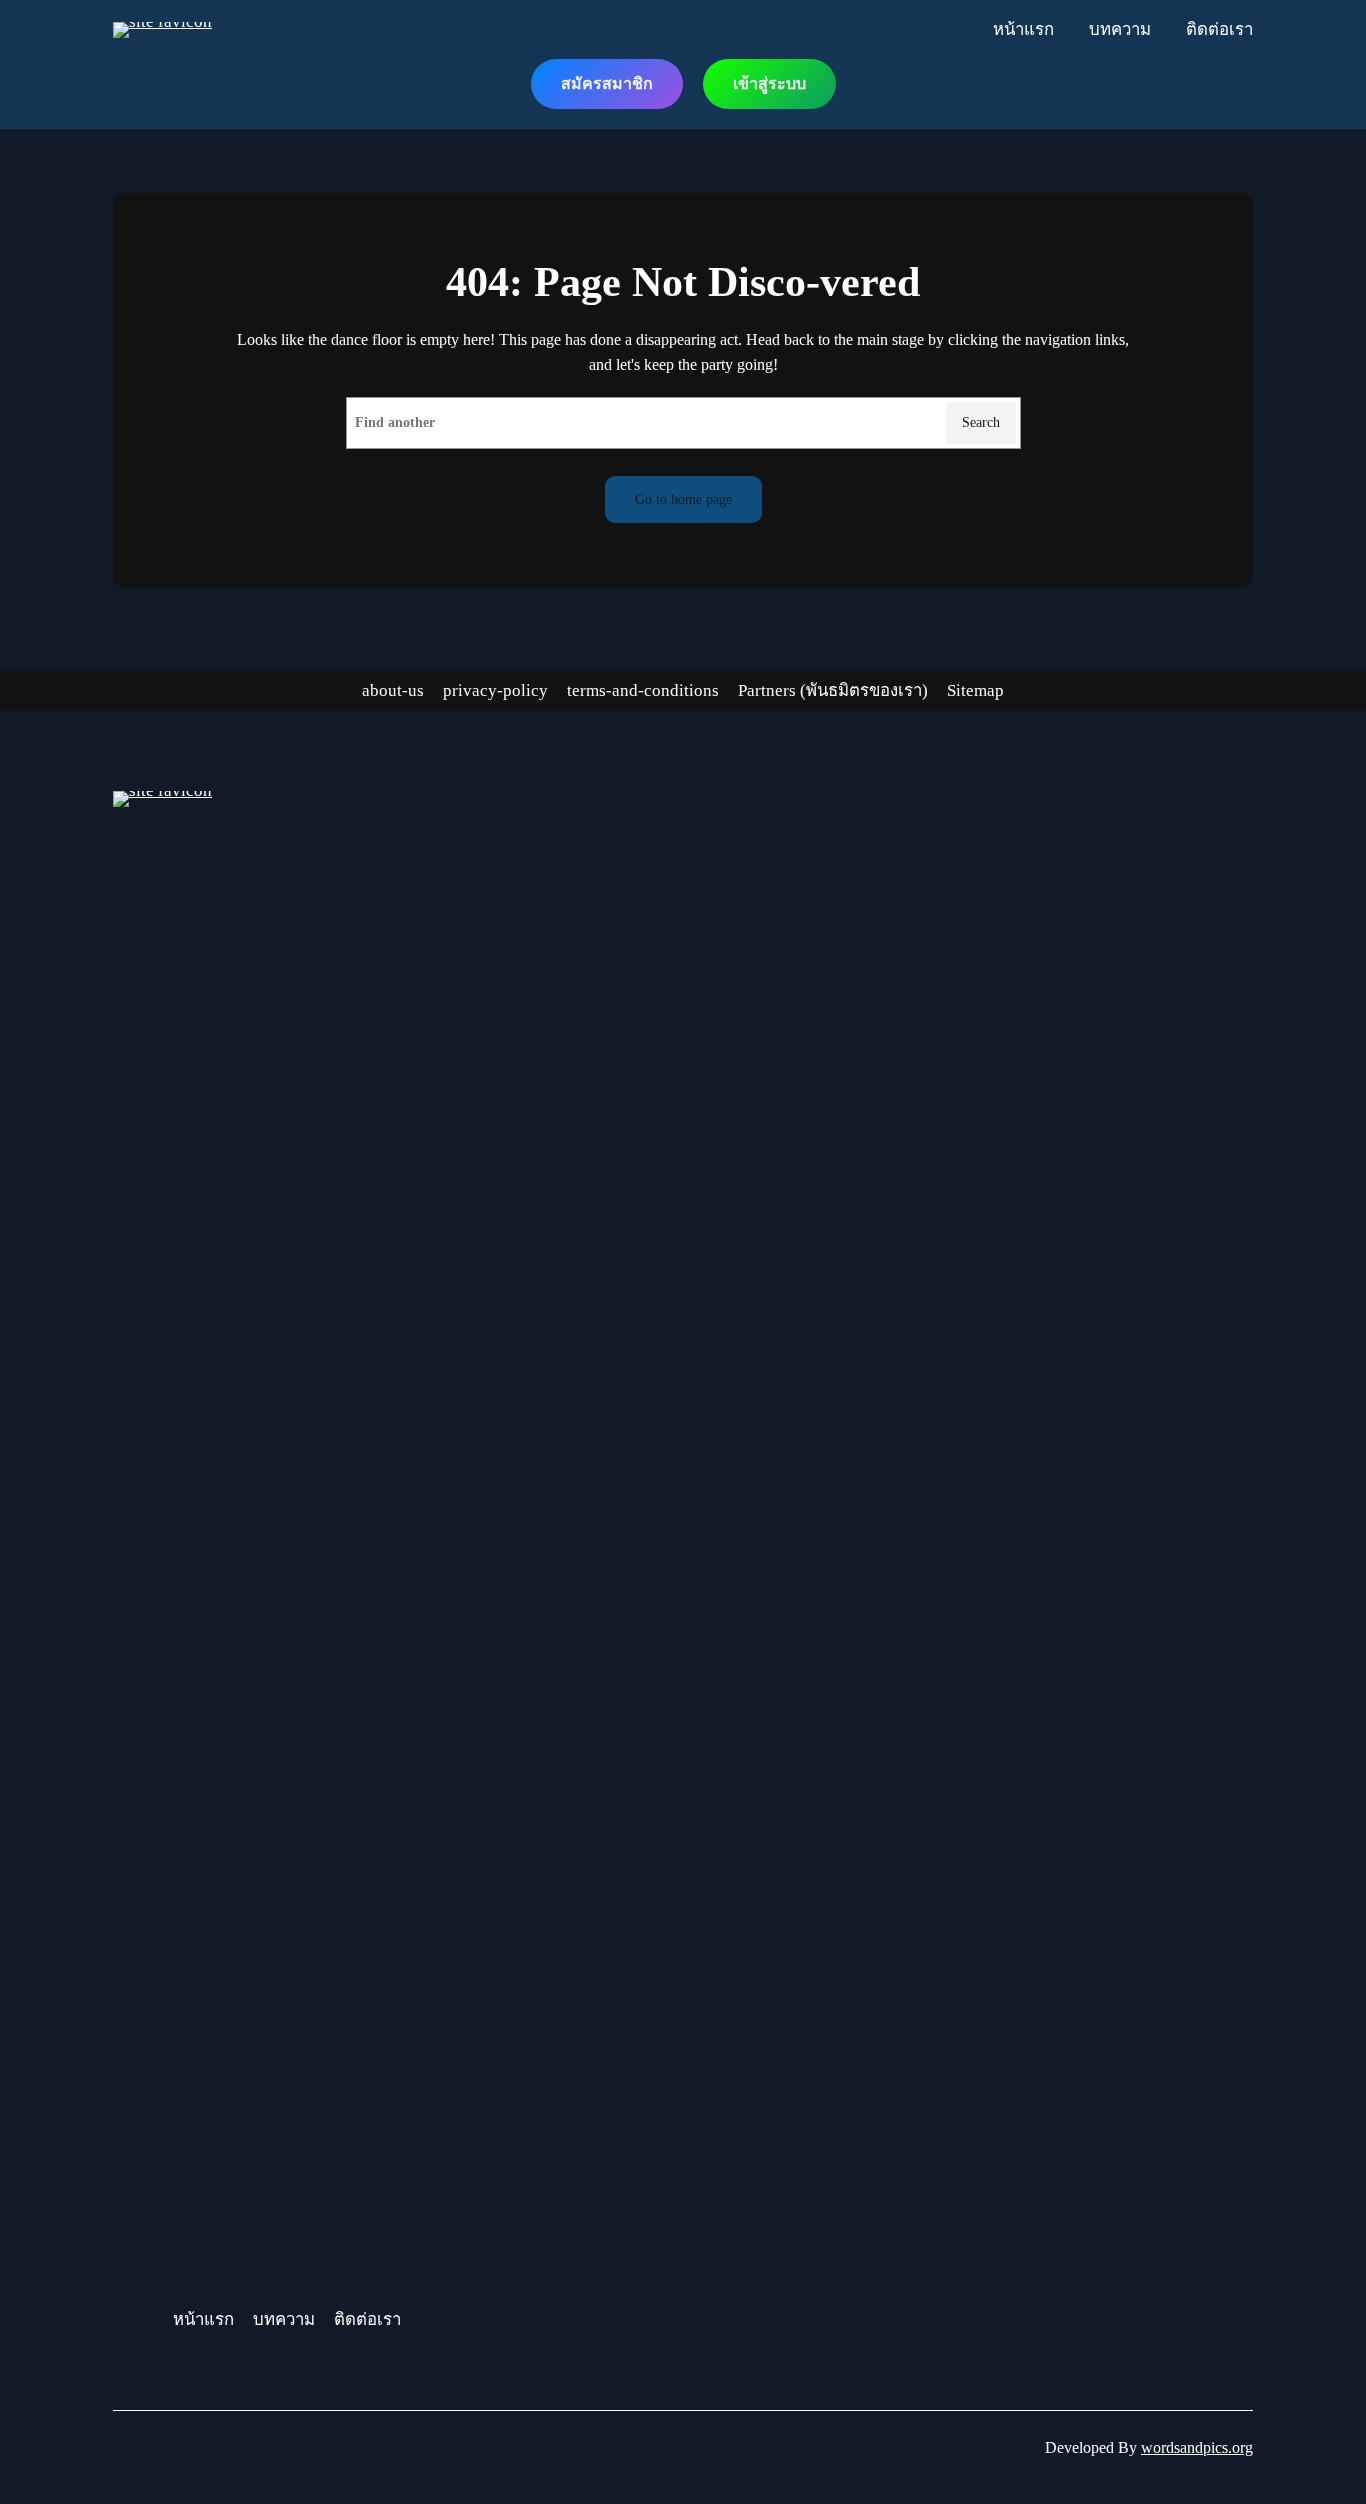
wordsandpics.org (1197, 2447)
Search (981, 422)
